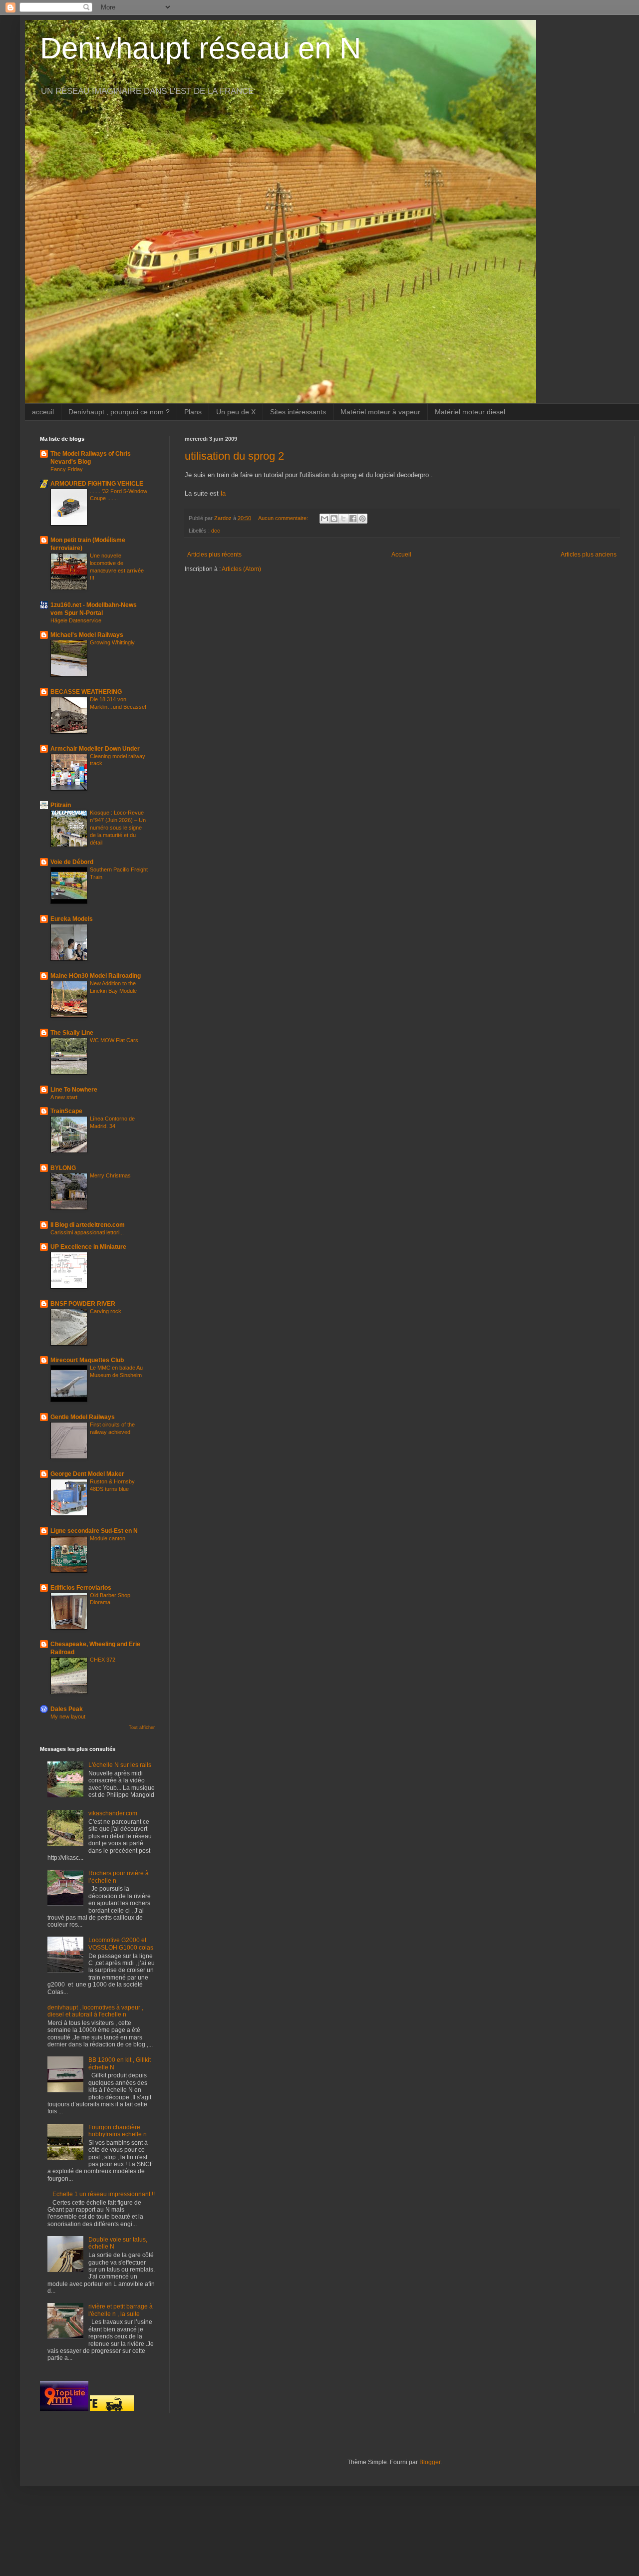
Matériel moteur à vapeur (380, 412)
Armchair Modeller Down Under (95, 749)
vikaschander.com (113, 1813)
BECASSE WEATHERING (86, 692)
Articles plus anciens (589, 555)
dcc (216, 531)
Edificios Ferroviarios (81, 1588)
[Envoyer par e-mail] (324, 519)
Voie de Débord (72, 862)
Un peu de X (236, 412)
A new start (64, 1097)
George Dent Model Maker (87, 1474)
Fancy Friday (67, 469)
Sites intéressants (298, 412)
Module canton (108, 1538)
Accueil (401, 555)
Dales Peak (67, 1709)
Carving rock (106, 1311)
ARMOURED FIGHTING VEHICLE (97, 484)
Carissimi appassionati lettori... (87, 1232)
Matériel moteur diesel (470, 412)
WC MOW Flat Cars (114, 1040)
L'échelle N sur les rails (120, 1765)
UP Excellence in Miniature (88, 1247)
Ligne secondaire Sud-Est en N (94, 1531)
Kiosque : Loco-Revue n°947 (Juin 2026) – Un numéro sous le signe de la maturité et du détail (118, 827)
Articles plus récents (214, 555)
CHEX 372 (103, 1660)
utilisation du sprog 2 (234, 456)
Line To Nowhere (74, 1090)
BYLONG (63, 1168)
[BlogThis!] (334, 519)
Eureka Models (72, 919)
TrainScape (66, 1111)
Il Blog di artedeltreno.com (88, 1225)
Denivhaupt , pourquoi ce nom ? (119, 412)
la (223, 493)
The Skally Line (72, 1033)
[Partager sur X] (343, 519)
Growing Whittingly (112, 642)
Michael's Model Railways (87, 635)
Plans (193, 412)
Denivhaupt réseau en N (200, 48)
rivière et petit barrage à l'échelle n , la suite (121, 2310)
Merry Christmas (110, 1175)
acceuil (43, 412)
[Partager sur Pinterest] (362, 519)
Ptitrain (61, 805)
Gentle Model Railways (83, 1417)
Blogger (430, 2462)
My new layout (68, 1717)
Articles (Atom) (241, 569)
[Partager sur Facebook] (353, 519)
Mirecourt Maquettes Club (87, 1360)
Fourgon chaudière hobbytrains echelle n (118, 2131)
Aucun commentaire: (284, 518)
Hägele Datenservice (76, 620)
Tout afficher (142, 1727)
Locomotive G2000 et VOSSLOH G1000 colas (121, 1944)
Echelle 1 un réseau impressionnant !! (104, 2194)
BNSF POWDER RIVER (83, 1304)
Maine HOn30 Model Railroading (96, 976)
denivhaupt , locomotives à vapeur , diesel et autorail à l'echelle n (95, 2011)
